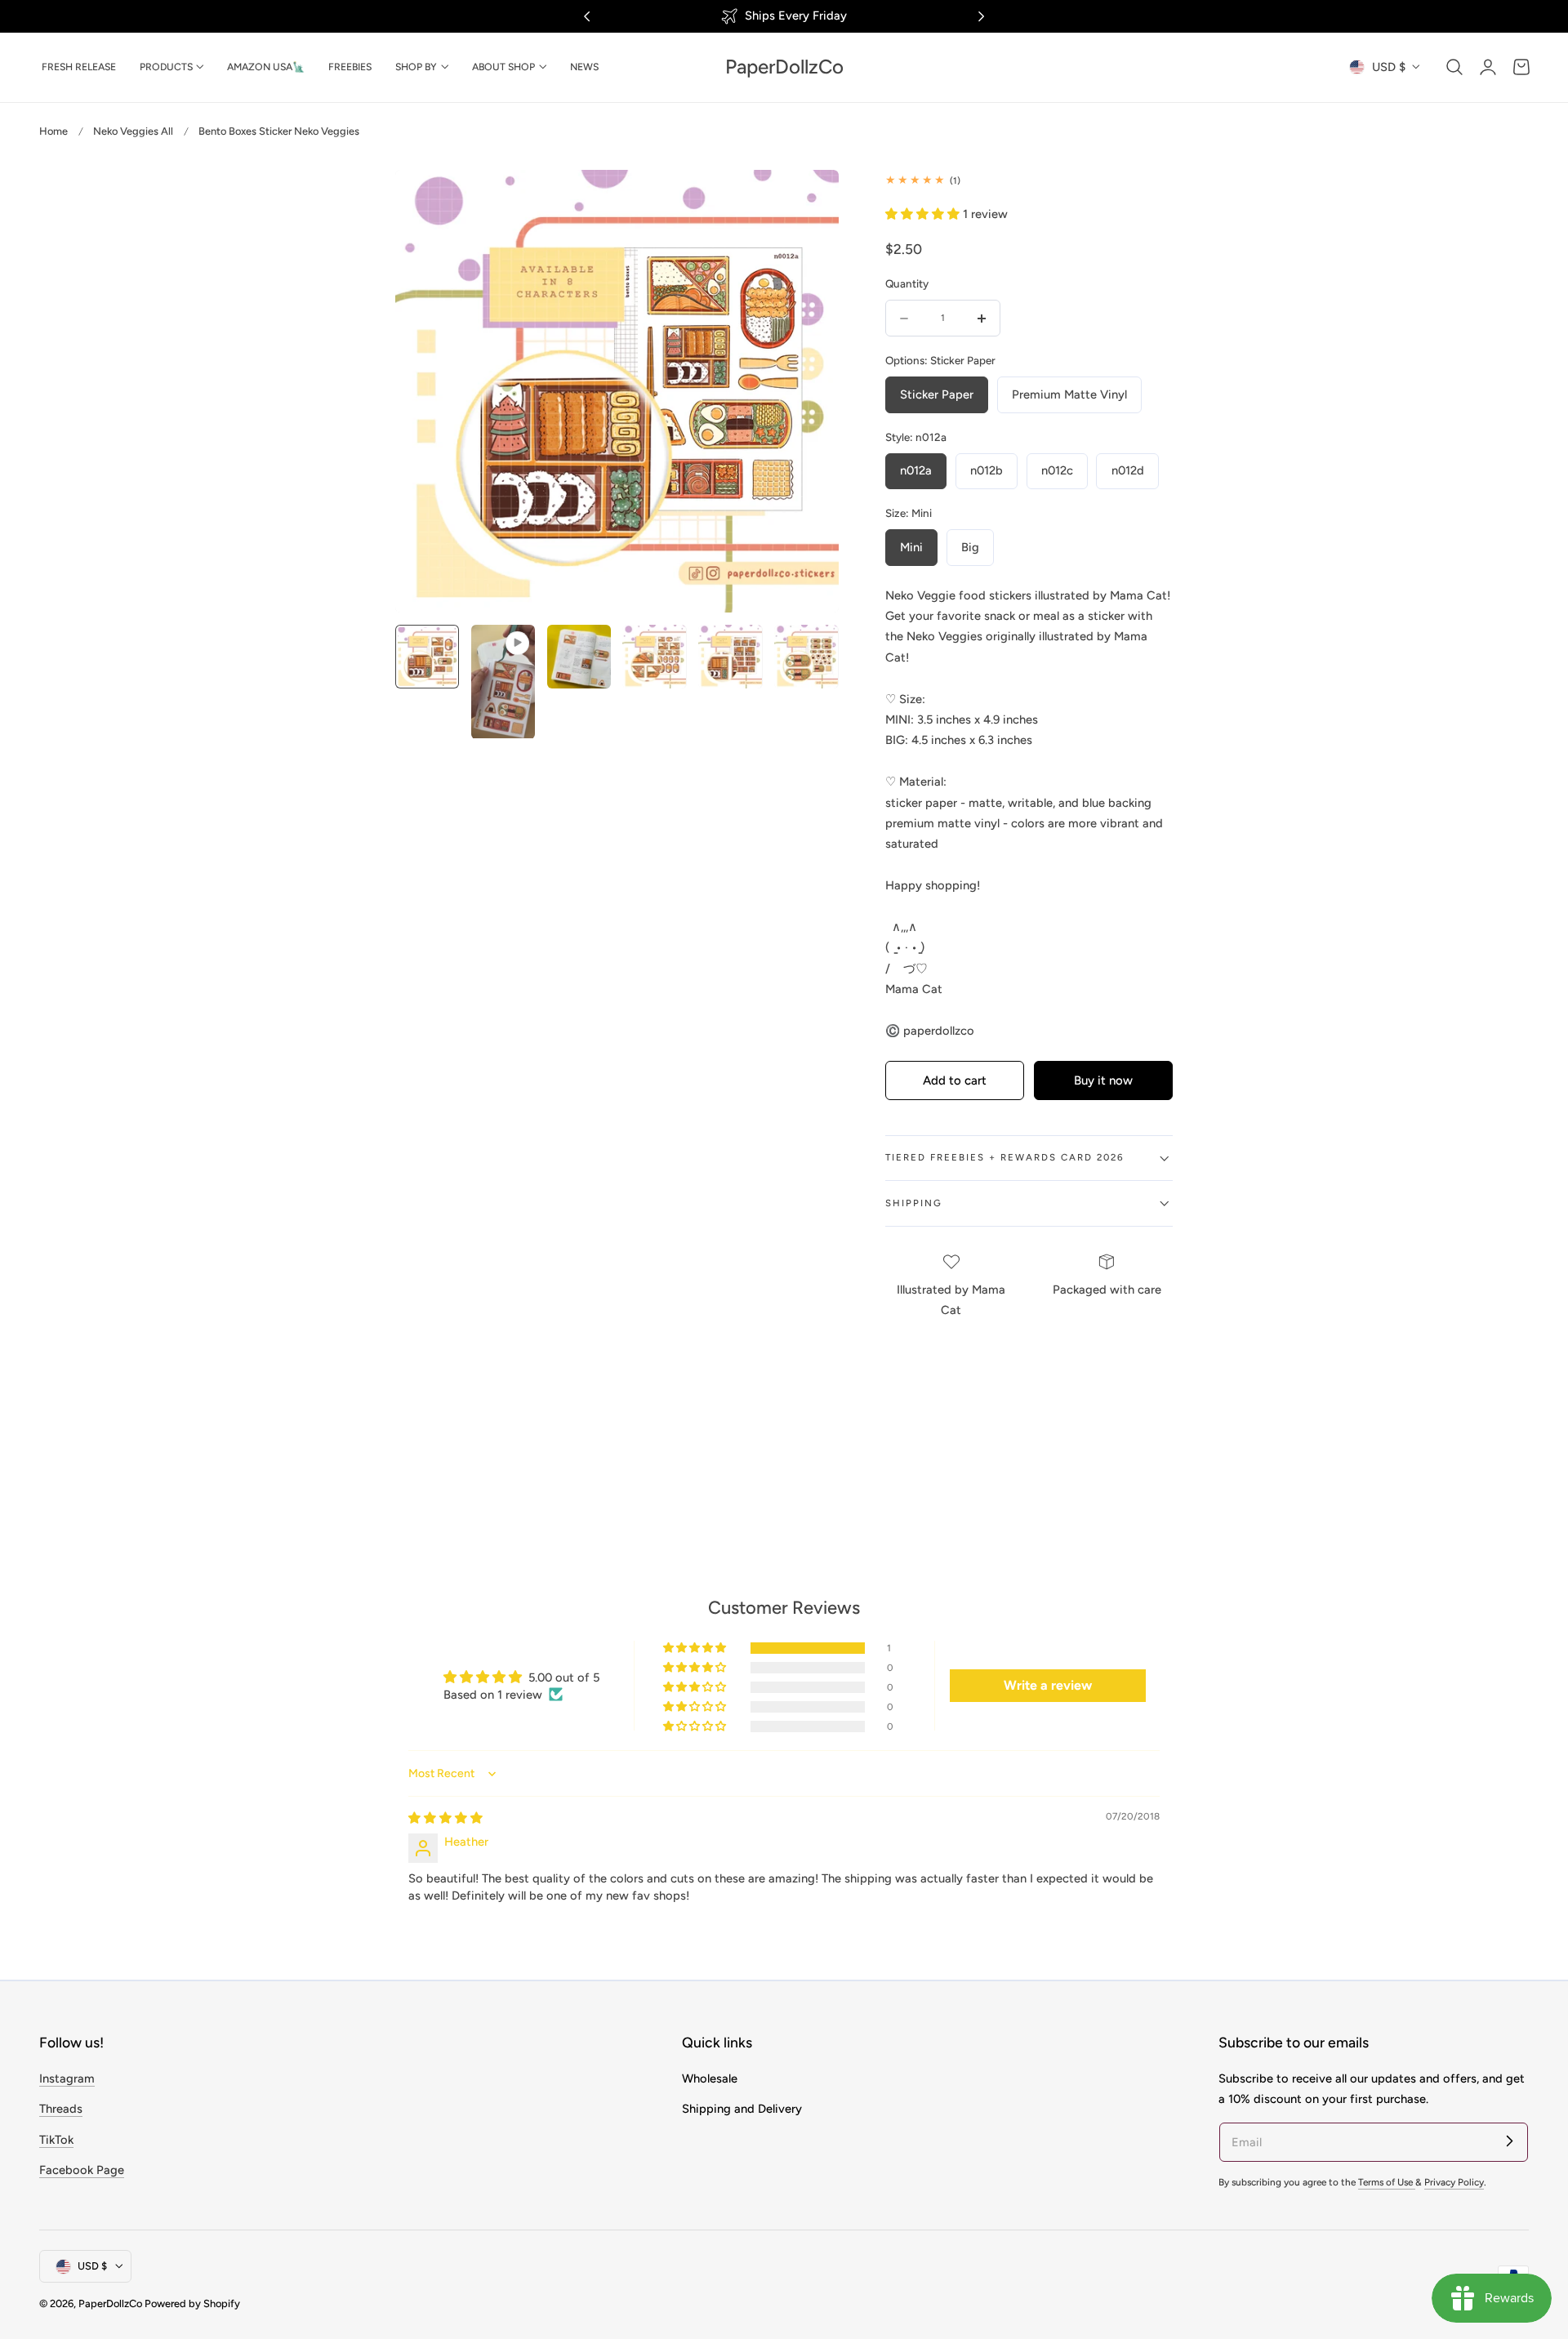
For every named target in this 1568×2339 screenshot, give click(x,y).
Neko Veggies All (133, 131)
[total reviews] (1029, 180)
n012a (916, 470)
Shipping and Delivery (742, 2109)
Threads (61, 2109)
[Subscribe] (1509, 2141)
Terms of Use (1387, 2182)
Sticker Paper (937, 394)
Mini (911, 547)
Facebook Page (82, 2170)
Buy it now (1103, 1080)
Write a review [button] (1048, 1685)
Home (53, 131)
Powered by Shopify (192, 2303)
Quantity (907, 283)
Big (970, 547)
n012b (987, 470)
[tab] (427, 682)
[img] (445, 1818)
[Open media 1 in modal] (809, 199)
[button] (1454, 67)
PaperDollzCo (110, 2303)
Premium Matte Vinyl (1069, 394)
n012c (1057, 470)
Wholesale (710, 2078)
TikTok (56, 2139)
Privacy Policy (1454, 2182)
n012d (1128, 470)
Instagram (67, 2078)
